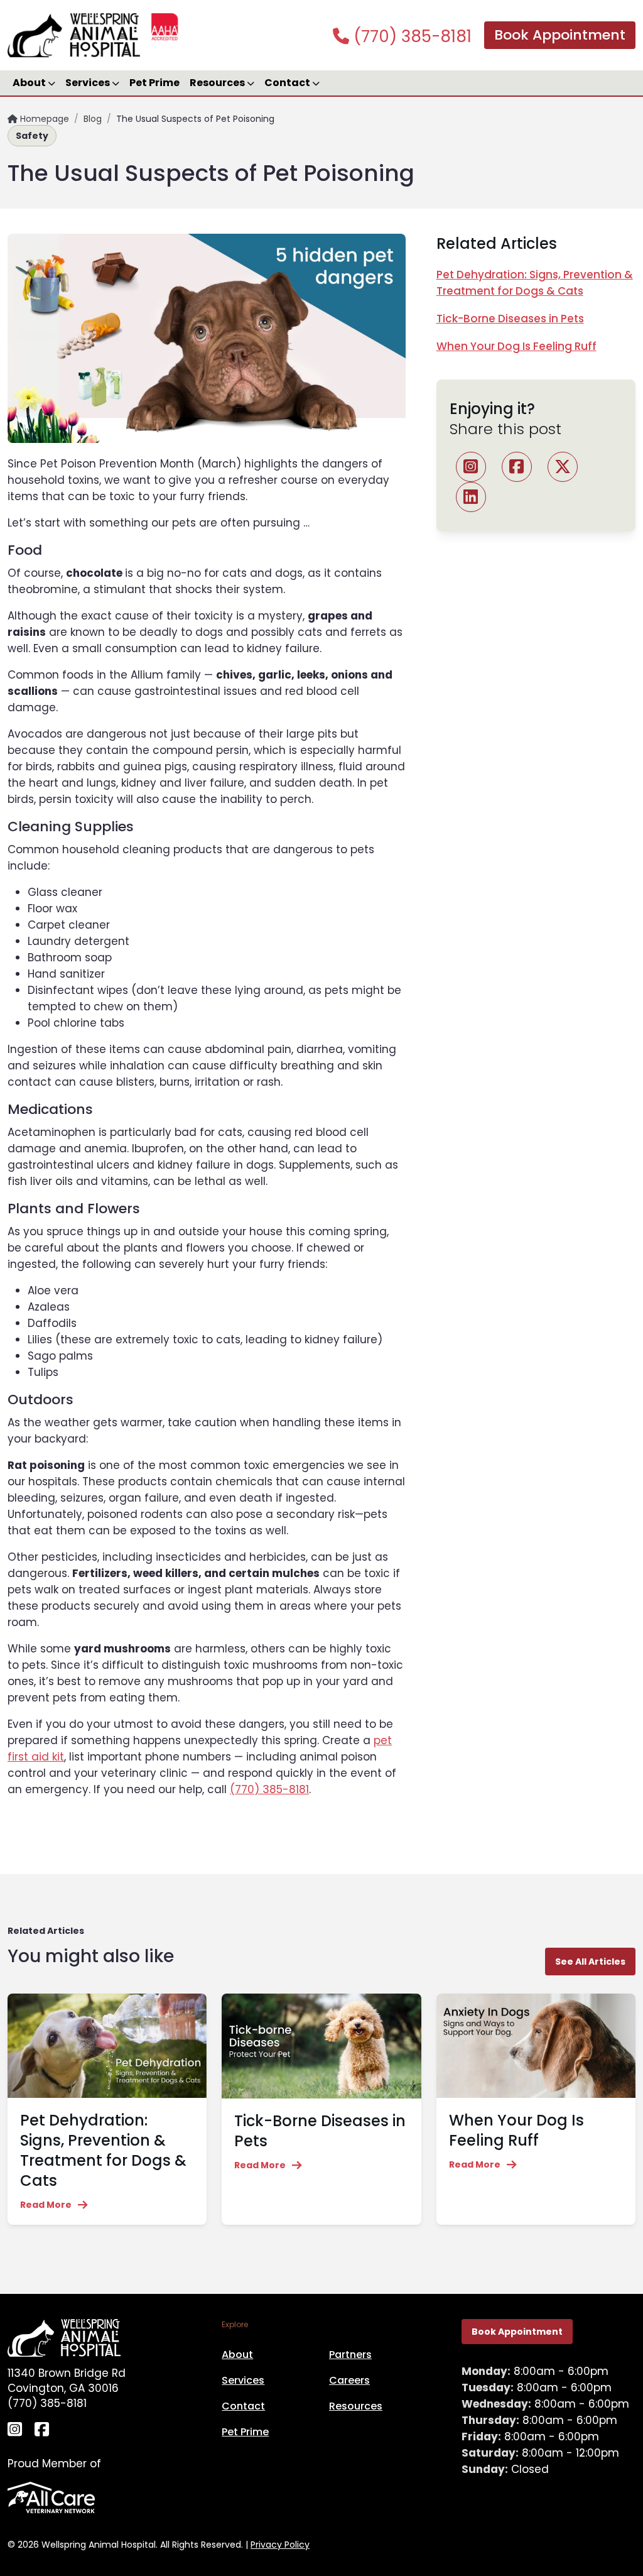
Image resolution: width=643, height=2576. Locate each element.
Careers (349, 2380)
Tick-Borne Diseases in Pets (510, 319)
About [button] (30, 83)
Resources (356, 2406)
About (237, 2355)
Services (243, 2380)
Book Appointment (560, 35)
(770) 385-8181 (410, 36)
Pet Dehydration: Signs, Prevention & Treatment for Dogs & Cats (103, 2150)
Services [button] (89, 83)
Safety (32, 136)
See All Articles (590, 1962)
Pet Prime (154, 83)
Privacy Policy (280, 2545)
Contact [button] (288, 83)
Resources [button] (218, 83)
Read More (46, 2205)
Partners (350, 2355)
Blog (93, 119)
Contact (243, 2406)
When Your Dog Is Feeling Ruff (516, 346)
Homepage (43, 119)
